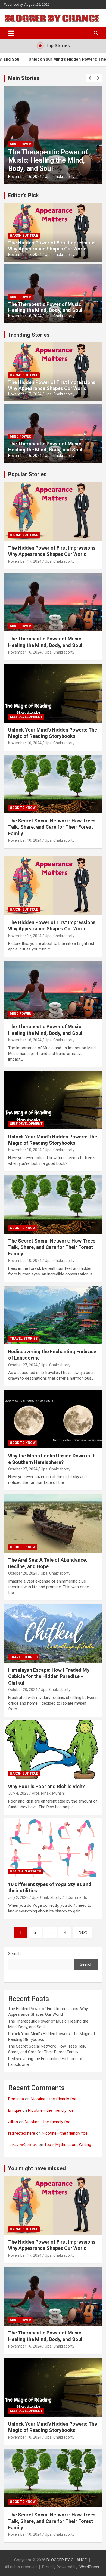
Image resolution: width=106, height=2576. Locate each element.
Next (83, 1932)
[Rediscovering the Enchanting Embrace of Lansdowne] (53, 1315)
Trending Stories (29, 335)
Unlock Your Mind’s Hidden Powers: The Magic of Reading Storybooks (49, 160)
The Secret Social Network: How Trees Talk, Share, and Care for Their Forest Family (52, 827)
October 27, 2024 (23, 1365)
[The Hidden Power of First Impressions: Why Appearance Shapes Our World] (53, 886)
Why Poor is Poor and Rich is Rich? (46, 1786)
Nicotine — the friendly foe (54, 2099)
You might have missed (37, 2168)
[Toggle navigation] (11, 33)
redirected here (22, 2133)
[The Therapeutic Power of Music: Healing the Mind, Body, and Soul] (53, 990)
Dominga (16, 2099)
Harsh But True (24, 236)
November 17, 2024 (25, 255)
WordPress (89, 2567)
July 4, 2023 (18, 1793)
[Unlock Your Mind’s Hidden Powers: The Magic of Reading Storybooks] (53, 1100)
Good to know (23, 808)
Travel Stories (24, 1339)
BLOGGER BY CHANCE (67, 2560)
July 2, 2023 (18, 1897)
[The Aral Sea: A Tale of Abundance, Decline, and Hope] (53, 1523)
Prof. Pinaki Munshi (48, 1793)
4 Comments (76, 1897)
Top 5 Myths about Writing (68, 2145)
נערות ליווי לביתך (23, 2145)
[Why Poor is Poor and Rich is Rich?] (53, 1750)
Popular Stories (27, 474)
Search (14, 1954)
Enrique (15, 2110)
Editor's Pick (23, 195)
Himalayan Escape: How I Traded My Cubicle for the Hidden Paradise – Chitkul (49, 1676)
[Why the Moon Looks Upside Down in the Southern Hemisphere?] (53, 1419)
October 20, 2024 (23, 1573)
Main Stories (24, 78)
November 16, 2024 (25, 316)
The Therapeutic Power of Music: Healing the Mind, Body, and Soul (45, 307)
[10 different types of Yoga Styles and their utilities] (53, 1848)
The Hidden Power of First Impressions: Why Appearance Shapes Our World (52, 246)
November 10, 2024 (25, 177)
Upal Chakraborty (60, 177)
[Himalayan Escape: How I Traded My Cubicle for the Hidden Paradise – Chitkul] (53, 1633)
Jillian (13, 2122)
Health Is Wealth (26, 1871)
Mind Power (20, 297)
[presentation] (90, 78)
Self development (26, 144)
